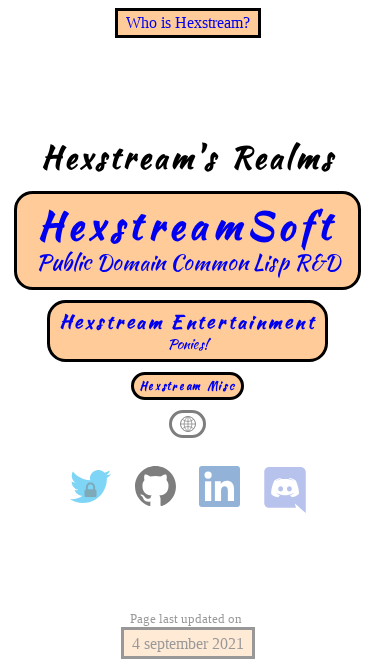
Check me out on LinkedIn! (220, 486)
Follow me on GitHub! (155, 486)
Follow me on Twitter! (90, 486)
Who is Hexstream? (188, 22)
